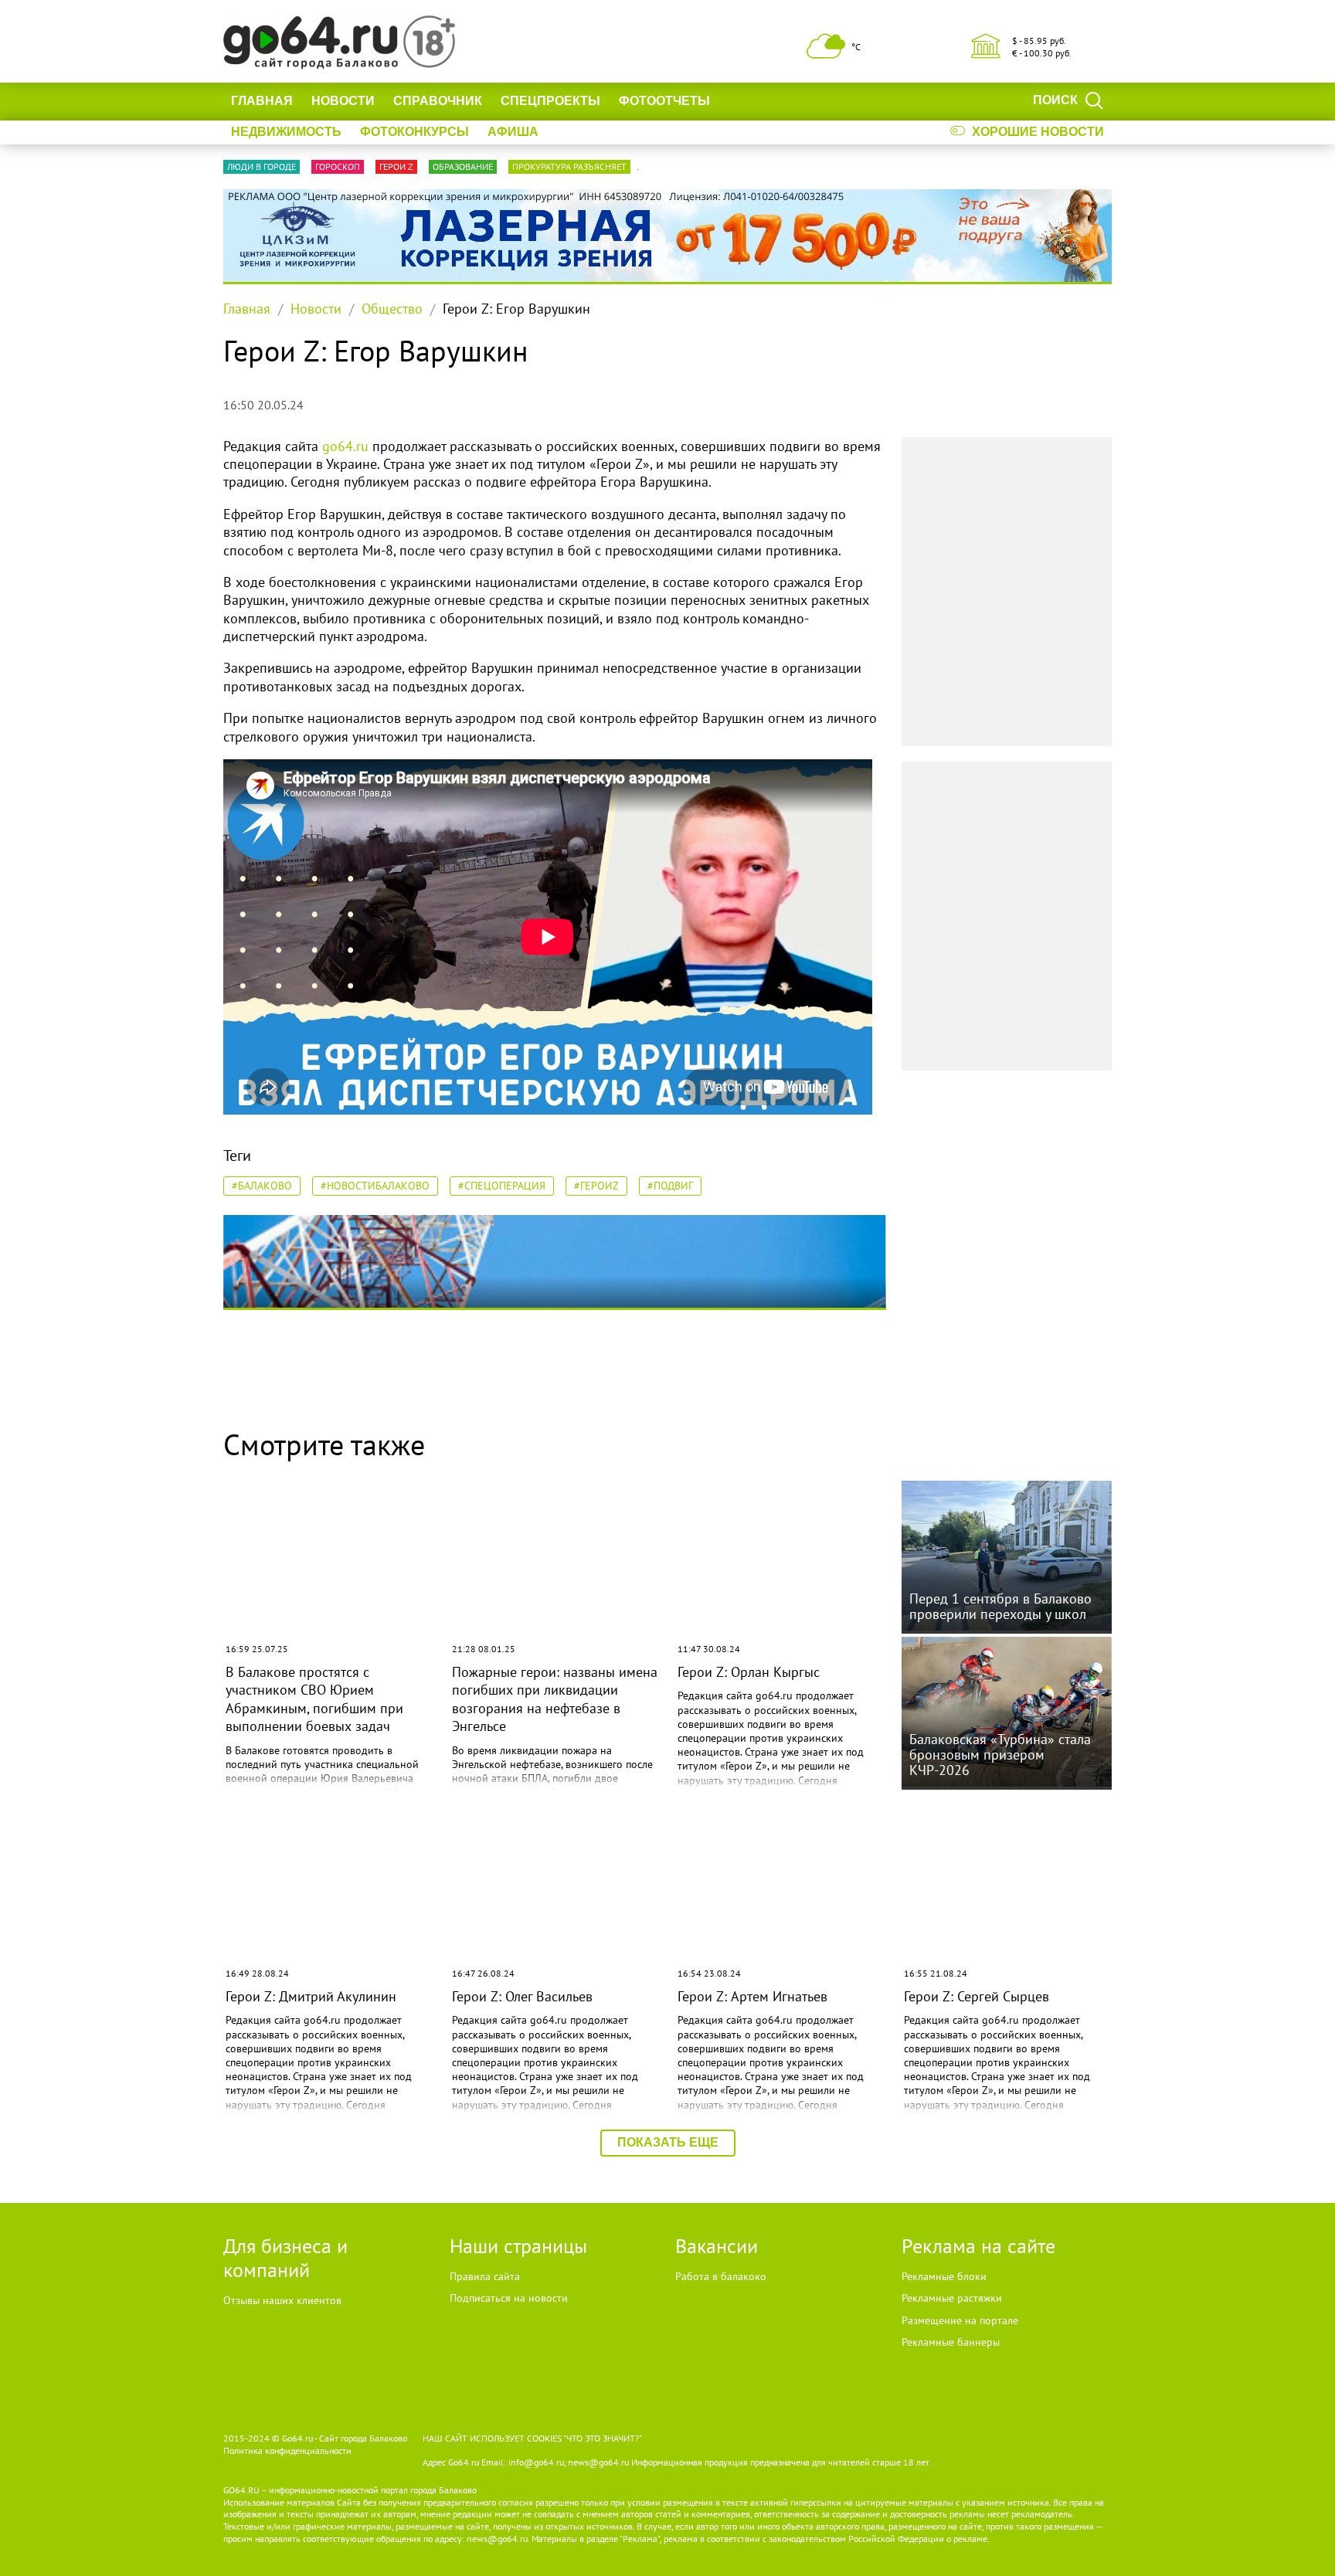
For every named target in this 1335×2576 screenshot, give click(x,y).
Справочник (438, 101)
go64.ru (345, 446)
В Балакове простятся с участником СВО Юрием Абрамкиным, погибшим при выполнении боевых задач (314, 1699)
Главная (262, 101)
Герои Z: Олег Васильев (522, 1996)
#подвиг (670, 1186)
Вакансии (717, 2246)
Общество (392, 309)
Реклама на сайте (978, 2246)
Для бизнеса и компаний (285, 2258)
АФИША (513, 132)
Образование (463, 166)
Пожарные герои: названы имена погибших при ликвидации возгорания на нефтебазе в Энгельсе (555, 1699)
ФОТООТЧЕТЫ (664, 101)
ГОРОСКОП (338, 166)
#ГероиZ (596, 1186)
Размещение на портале (960, 2320)
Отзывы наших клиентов (282, 2300)
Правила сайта (485, 2276)
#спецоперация (502, 1186)
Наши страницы (518, 2246)
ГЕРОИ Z (396, 166)
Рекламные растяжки (952, 2298)
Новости (343, 101)
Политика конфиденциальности (287, 2450)
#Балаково (262, 1186)
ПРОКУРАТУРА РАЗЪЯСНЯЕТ (569, 166)
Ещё (743, 101)
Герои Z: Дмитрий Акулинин (311, 1996)
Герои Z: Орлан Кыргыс (749, 1672)
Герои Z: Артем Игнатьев (752, 1996)
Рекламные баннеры (951, 2342)
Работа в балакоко (721, 2276)
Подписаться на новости (509, 2298)
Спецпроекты (550, 101)
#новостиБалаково (375, 1186)
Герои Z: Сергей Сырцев (977, 1996)
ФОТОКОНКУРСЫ (414, 132)
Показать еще (668, 2142)
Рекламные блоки (944, 2276)
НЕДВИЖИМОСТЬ (286, 132)
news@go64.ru (497, 2539)
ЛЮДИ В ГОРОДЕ (262, 166)
